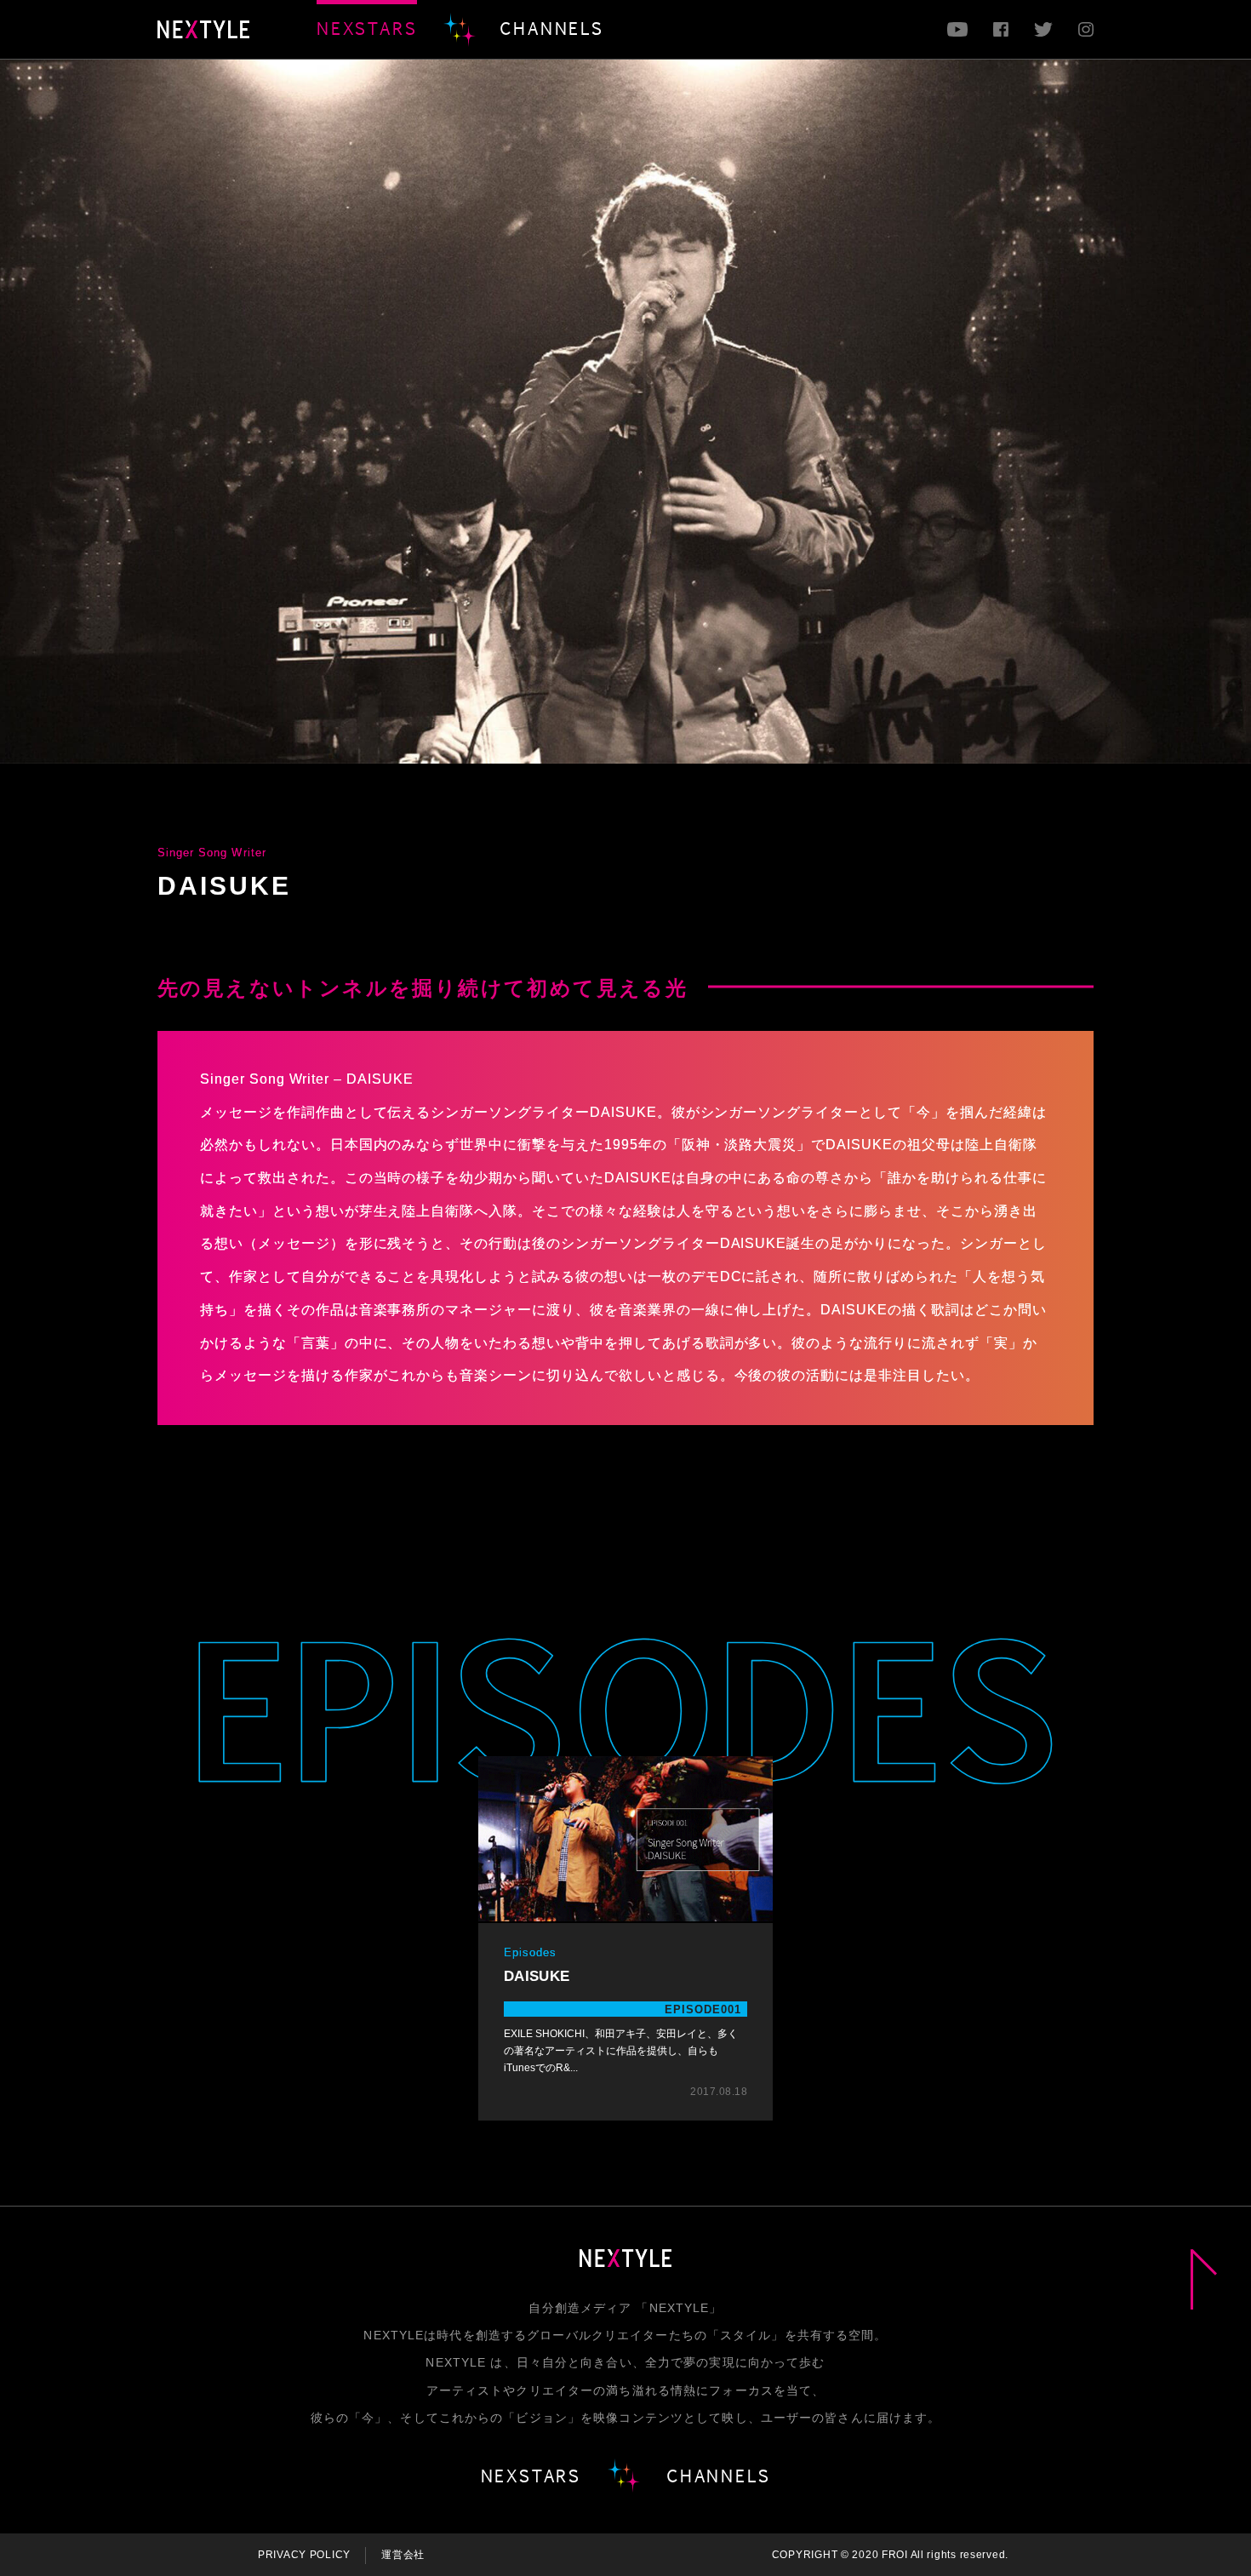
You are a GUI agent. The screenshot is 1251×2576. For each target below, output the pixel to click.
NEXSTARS (367, 28)
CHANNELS (551, 28)
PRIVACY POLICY (304, 2555)
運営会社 (403, 2555)
